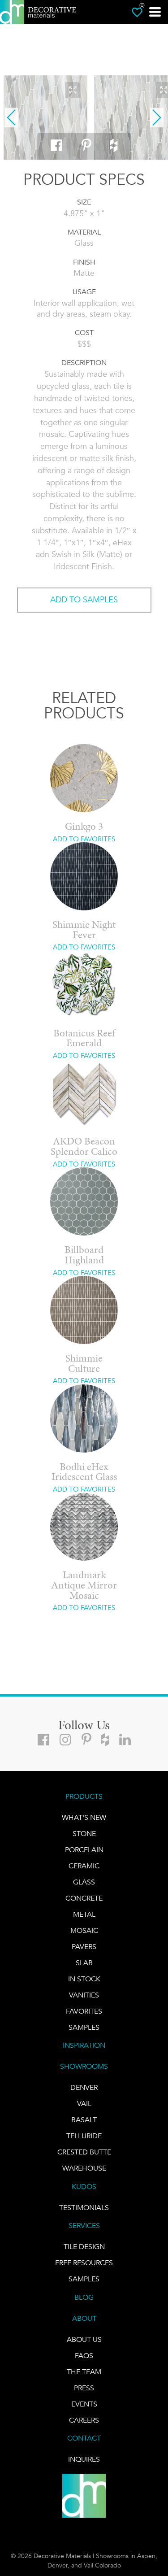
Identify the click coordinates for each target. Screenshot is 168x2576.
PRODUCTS (84, 1796)
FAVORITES (84, 2011)
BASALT (84, 2120)
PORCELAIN (84, 1850)
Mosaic (84, 1930)
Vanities (84, 1995)
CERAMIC (84, 1866)
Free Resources (84, 2263)
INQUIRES (84, 2459)
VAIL (84, 2104)
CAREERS (84, 2420)
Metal (84, 1914)
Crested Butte (84, 2152)
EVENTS (84, 2404)
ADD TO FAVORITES (84, 839)
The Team (84, 2371)
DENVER (84, 2087)
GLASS (84, 1882)
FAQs (84, 2355)
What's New (84, 1817)
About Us (84, 2339)
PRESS (84, 2387)
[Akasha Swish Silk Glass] (46, 117)
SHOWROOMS (84, 2066)
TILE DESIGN (84, 2247)
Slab (84, 1963)
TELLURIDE (84, 2136)
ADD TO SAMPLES (84, 600)
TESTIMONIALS (84, 2208)
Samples (84, 2027)
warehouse (84, 2168)
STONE (84, 1834)
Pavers (84, 1947)
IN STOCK (84, 1979)
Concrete (84, 1898)
